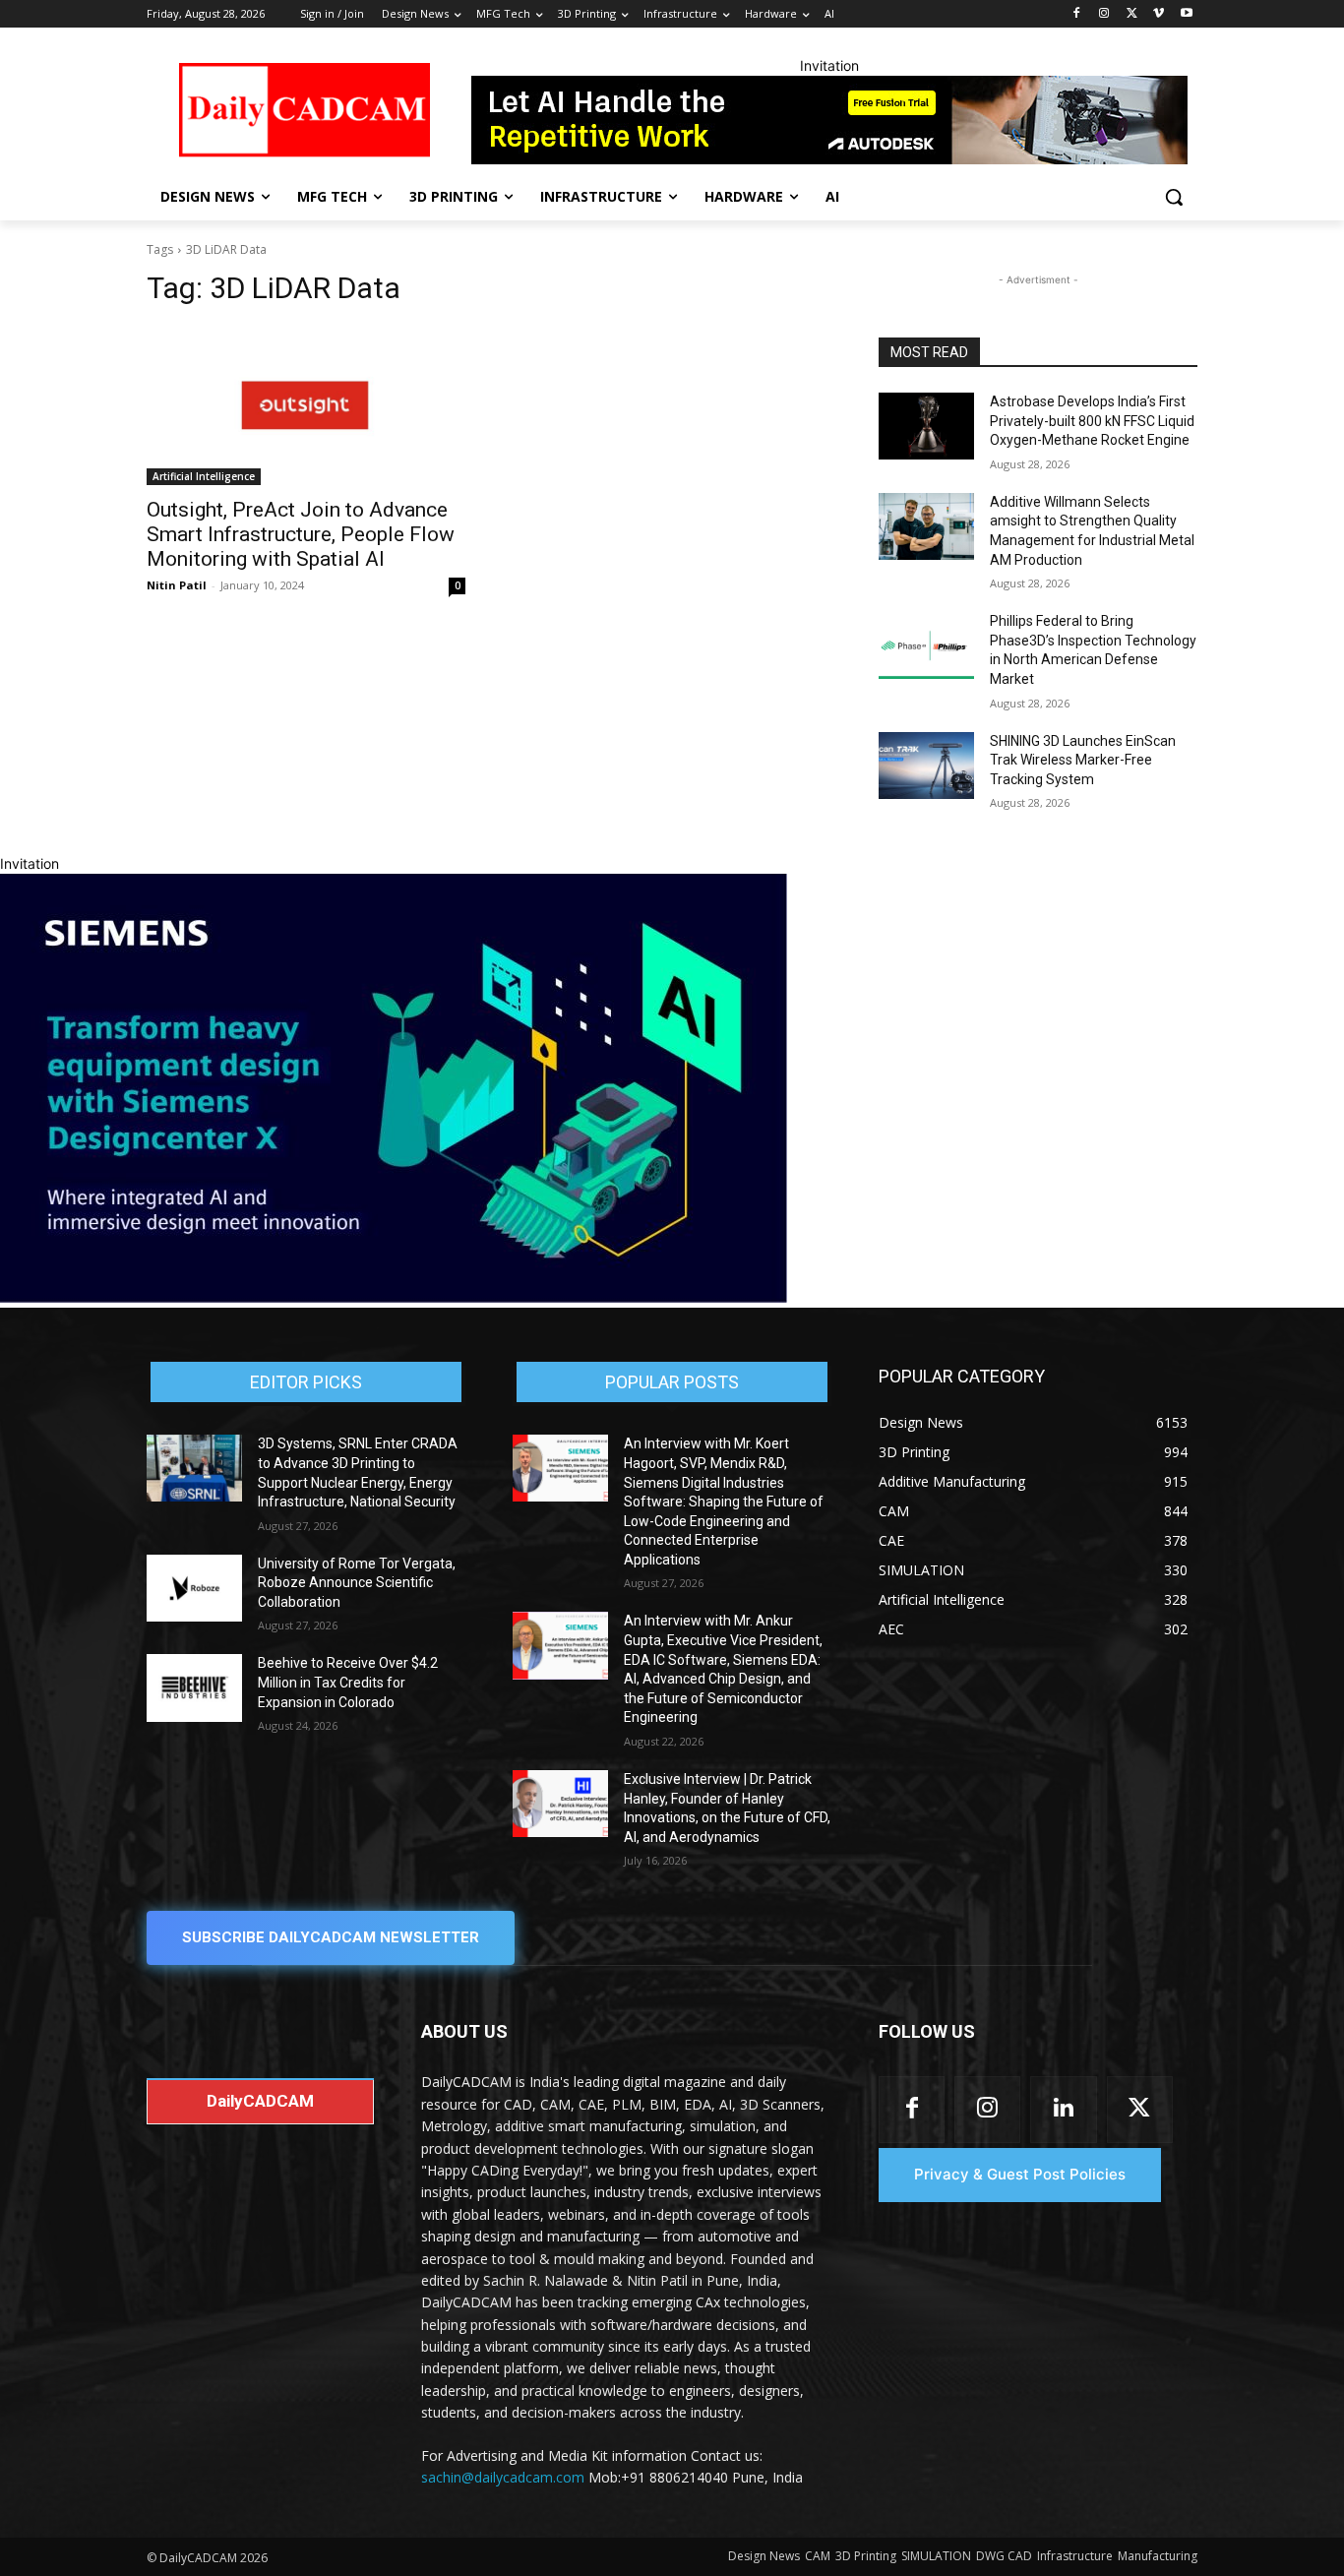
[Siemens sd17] (394, 1297)
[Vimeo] (1159, 14)
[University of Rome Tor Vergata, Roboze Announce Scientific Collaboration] (194, 1588)
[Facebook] (1077, 14)
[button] (1174, 197)
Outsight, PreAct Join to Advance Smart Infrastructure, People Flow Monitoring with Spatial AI (301, 534)
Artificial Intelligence (204, 476)
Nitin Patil (177, 585)
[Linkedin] (1063, 2109)
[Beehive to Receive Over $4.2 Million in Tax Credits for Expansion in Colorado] (194, 1687)
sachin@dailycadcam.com (503, 2477)
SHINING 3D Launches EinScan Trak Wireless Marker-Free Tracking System (1083, 760)
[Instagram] (1104, 14)
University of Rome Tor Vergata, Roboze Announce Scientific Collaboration (357, 1583)
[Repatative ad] (829, 120)
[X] (1132, 14)
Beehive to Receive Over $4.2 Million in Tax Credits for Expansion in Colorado (348, 1682)
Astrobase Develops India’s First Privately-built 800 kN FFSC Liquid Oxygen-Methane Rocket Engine (1092, 421)
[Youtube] (1186, 14)
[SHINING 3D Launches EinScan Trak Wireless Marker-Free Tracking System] (926, 766)
